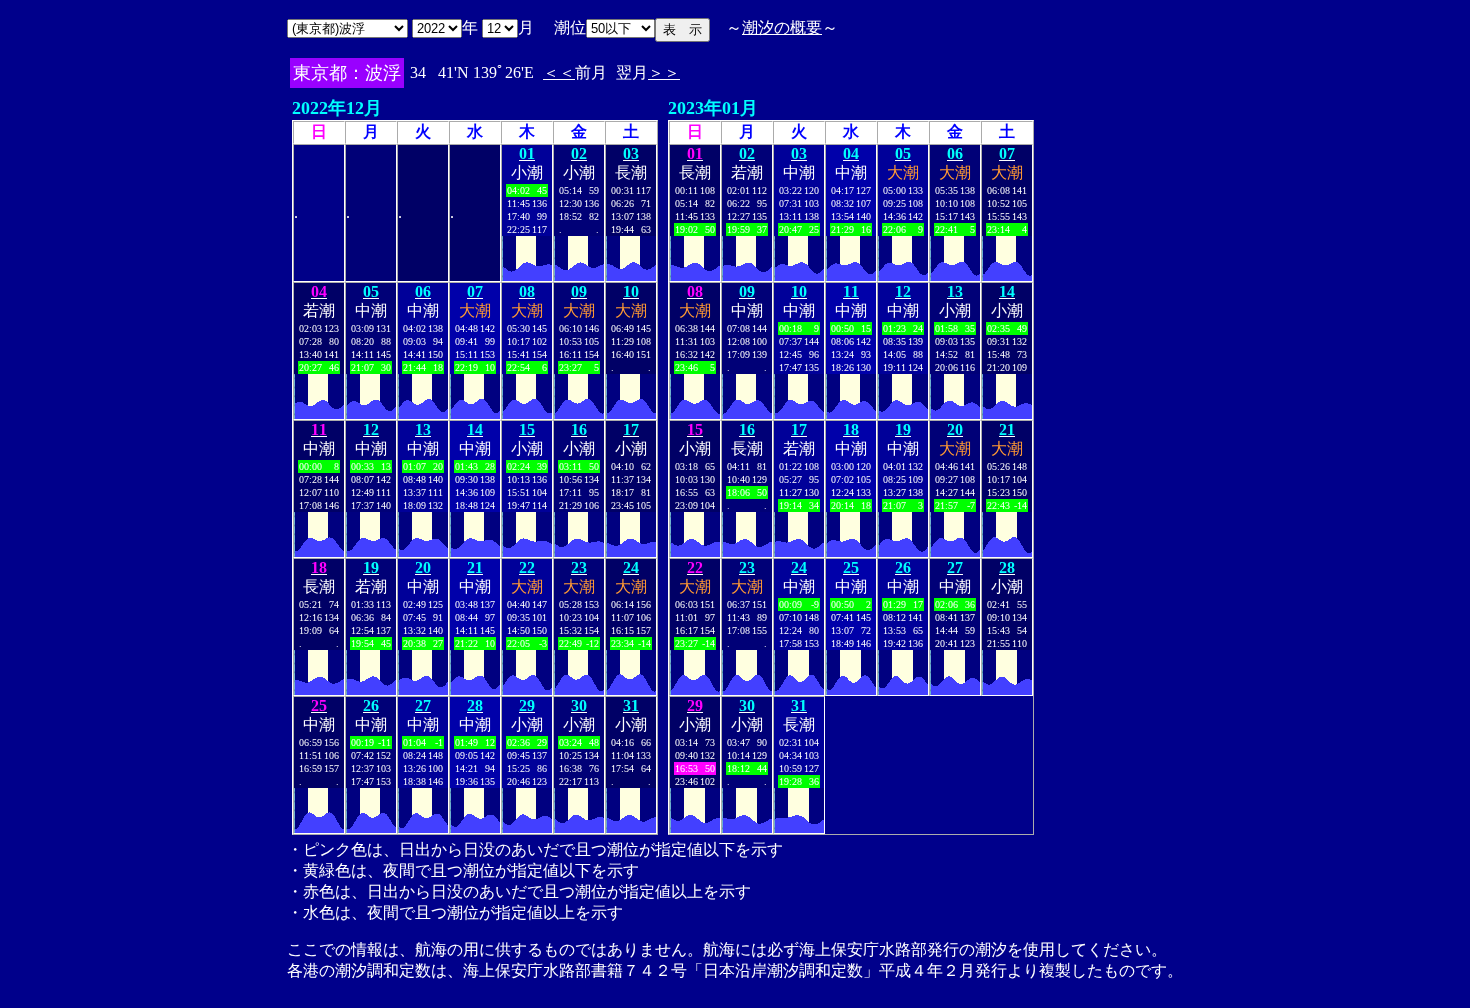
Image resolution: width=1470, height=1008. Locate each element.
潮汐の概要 (782, 27)
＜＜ (559, 72)
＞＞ (664, 72)
